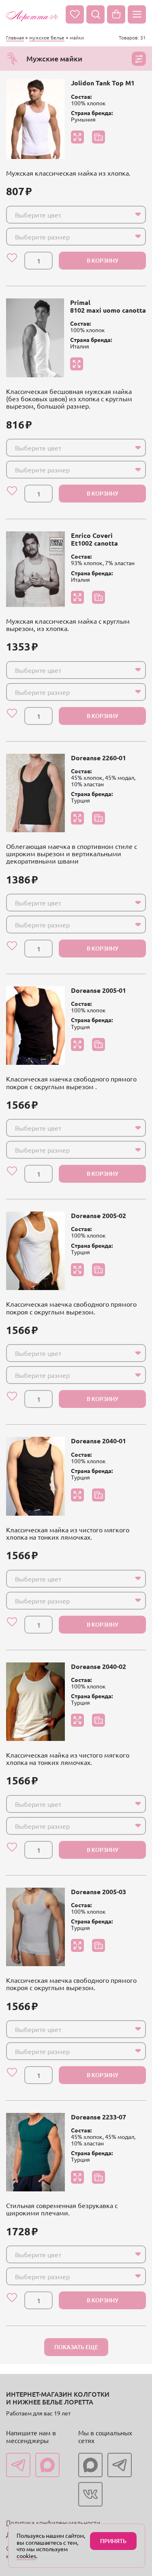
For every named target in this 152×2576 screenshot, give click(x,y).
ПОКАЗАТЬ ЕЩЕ (76, 2347)
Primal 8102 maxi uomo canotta (108, 306)
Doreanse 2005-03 (98, 1892)
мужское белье (47, 37)
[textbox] (69, 215)
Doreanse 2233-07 (98, 2117)
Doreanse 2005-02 (98, 1215)
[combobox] (76, 215)
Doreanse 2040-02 (98, 1666)
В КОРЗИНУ (103, 260)
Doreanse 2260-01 (98, 758)
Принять (113, 2541)
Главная (15, 37)
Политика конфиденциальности (53, 2522)
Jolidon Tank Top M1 (103, 83)
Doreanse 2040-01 (98, 1441)
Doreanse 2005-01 (98, 990)
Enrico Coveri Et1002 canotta (94, 539)
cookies (26, 2556)
